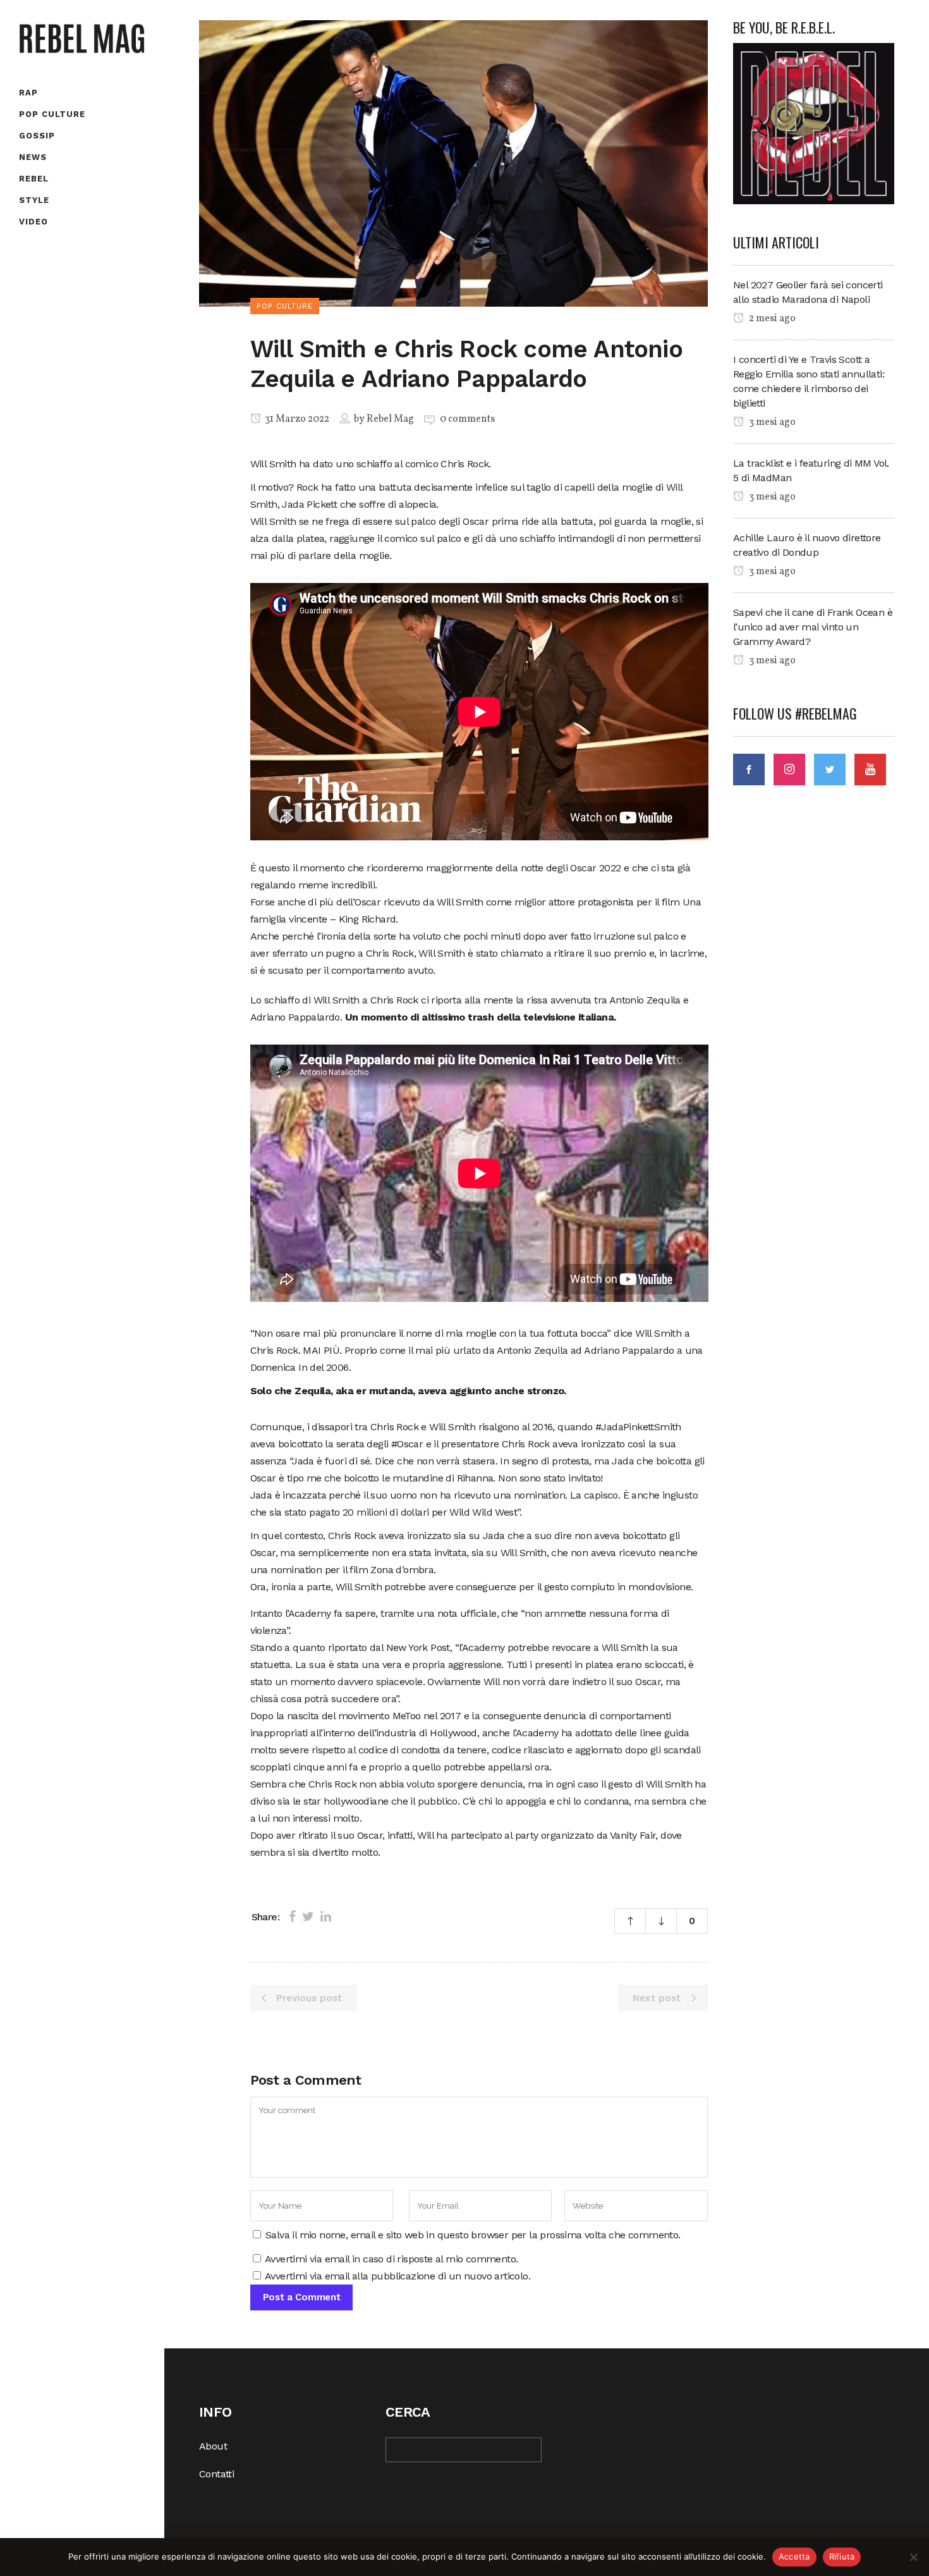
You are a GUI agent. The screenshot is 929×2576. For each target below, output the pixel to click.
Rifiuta (842, 2556)
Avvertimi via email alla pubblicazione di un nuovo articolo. (398, 2276)
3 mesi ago (771, 422)
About (213, 2446)
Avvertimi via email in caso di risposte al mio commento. (391, 2259)
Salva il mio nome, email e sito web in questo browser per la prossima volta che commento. (473, 2235)
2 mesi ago (771, 319)
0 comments (467, 419)
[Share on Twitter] (308, 1917)
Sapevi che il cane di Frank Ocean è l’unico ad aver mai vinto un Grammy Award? (813, 627)
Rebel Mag (390, 419)
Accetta (794, 2556)
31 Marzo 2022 (296, 419)
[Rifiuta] (913, 2557)
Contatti (216, 2474)
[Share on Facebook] (292, 1917)
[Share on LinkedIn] (326, 1917)
